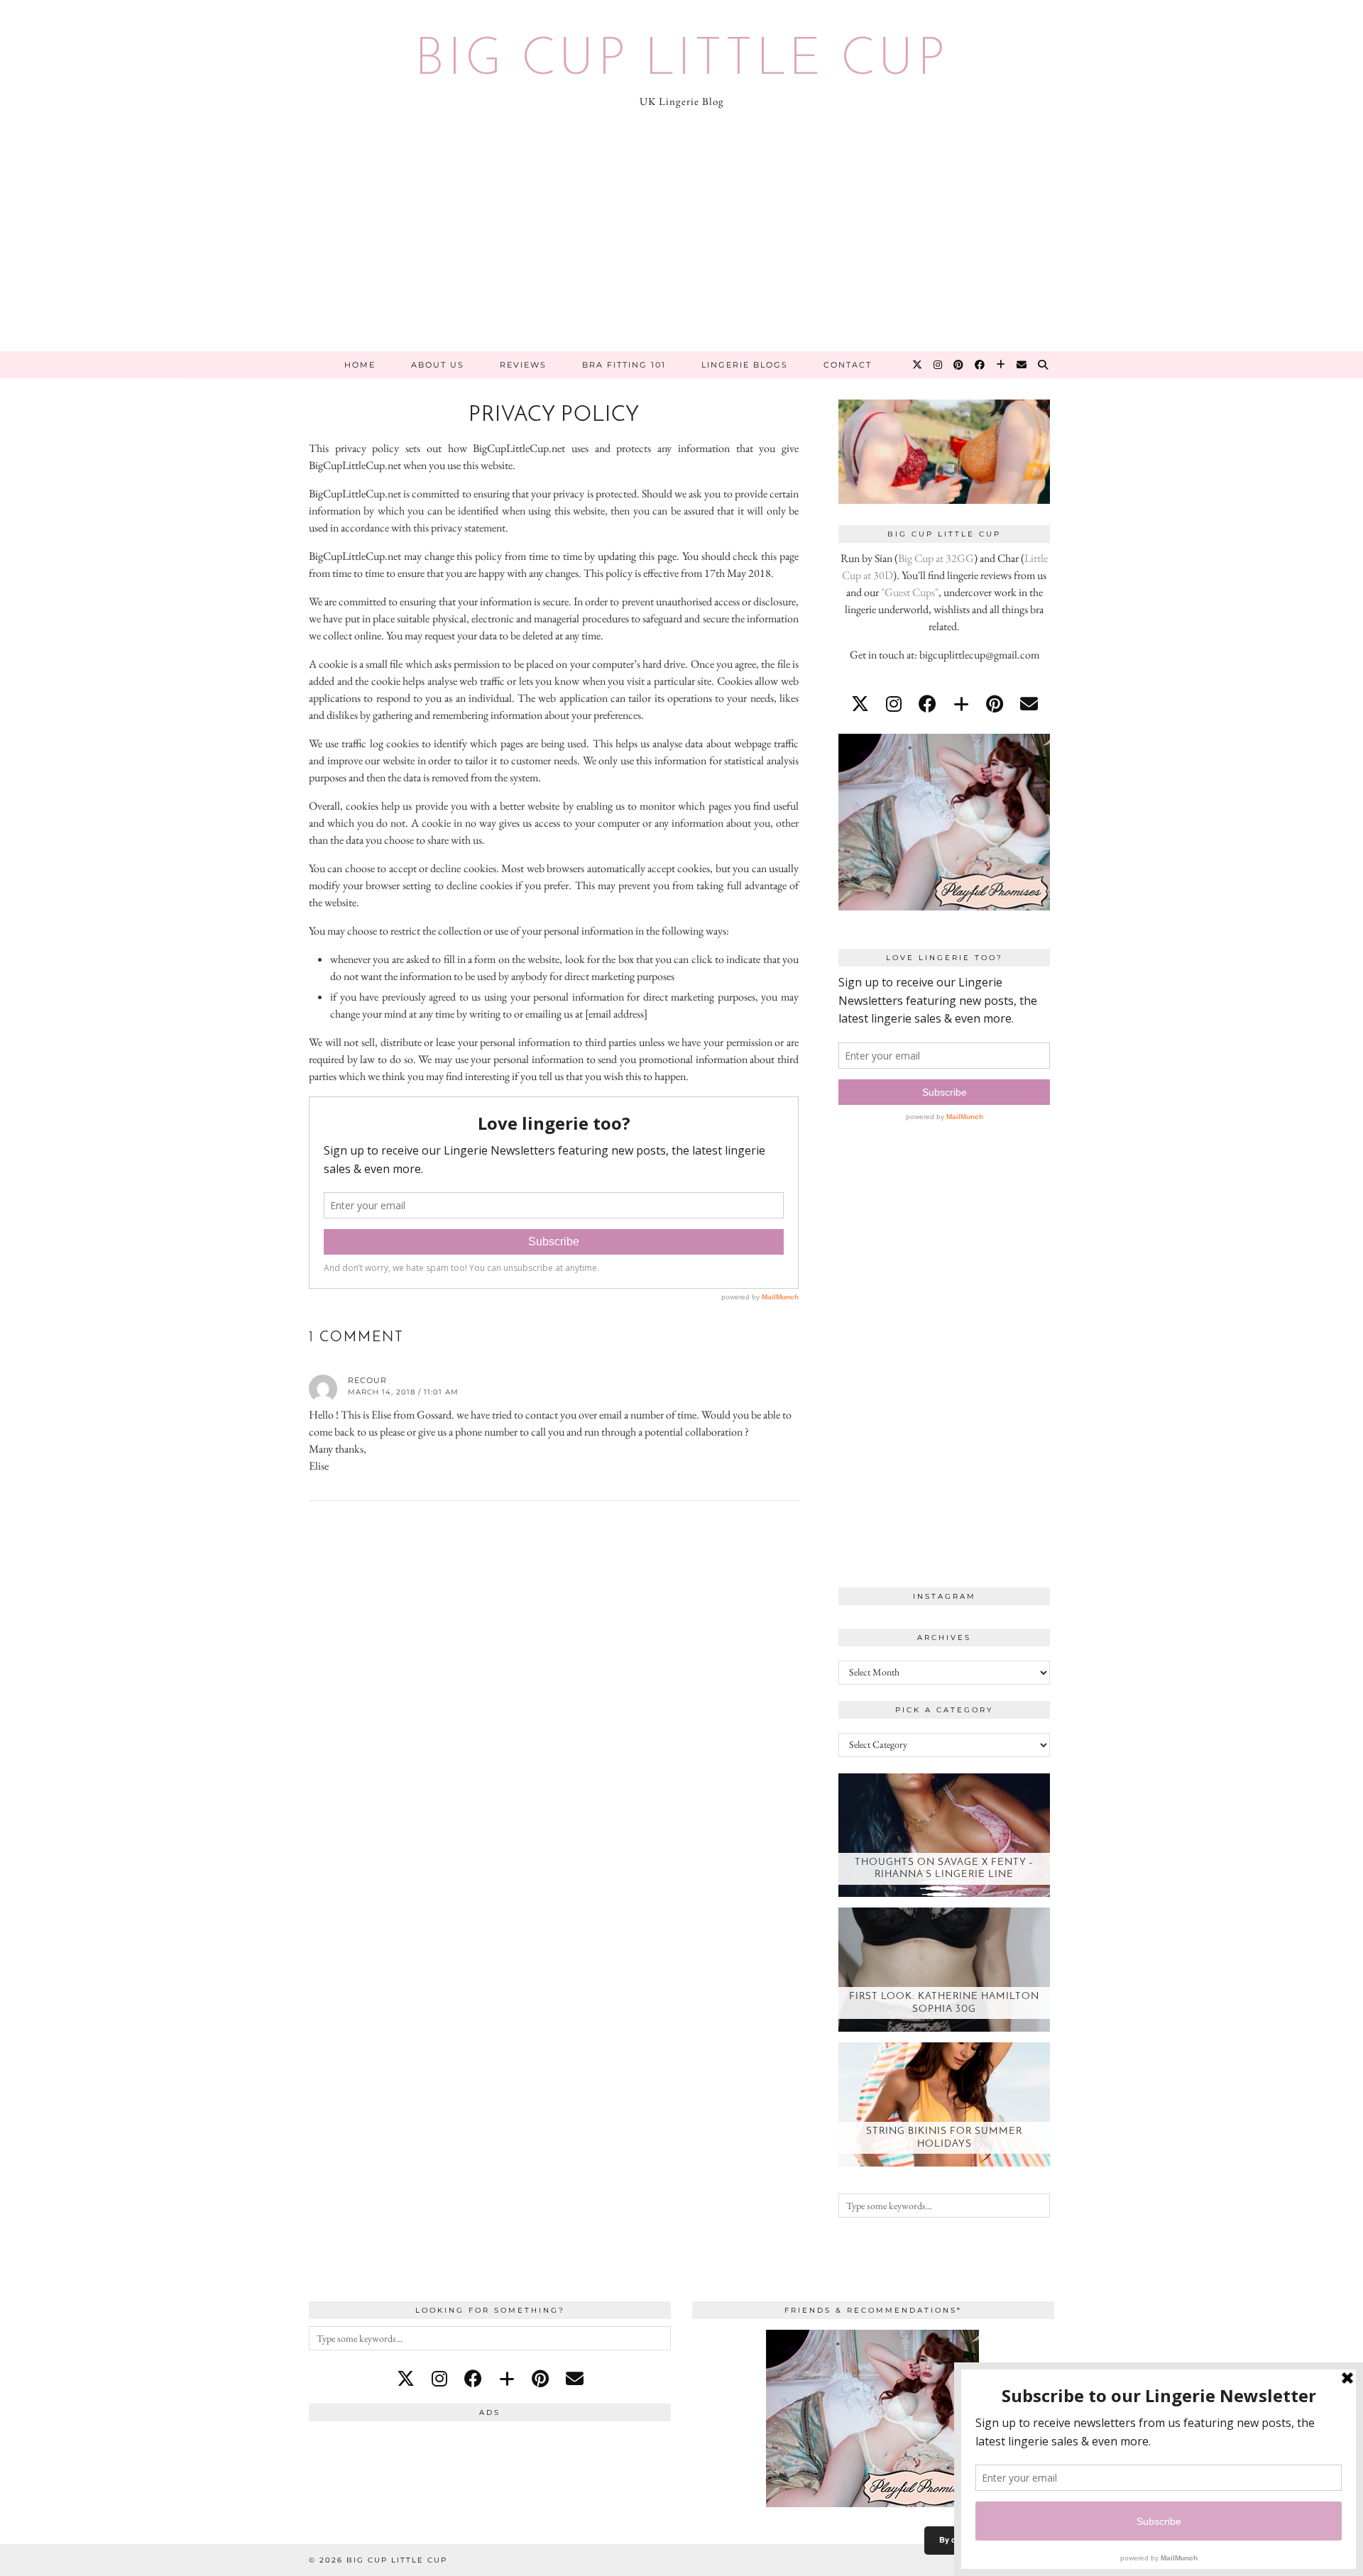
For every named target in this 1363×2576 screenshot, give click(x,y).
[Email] (1022, 365)
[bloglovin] (961, 704)
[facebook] (927, 704)
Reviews (523, 365)
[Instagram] (938, 365)
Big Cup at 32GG (936, 558)
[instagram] (894, 704)
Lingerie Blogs (745, 365)
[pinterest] (995, 704)
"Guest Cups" (910, 592)
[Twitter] (918, 365)
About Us (438, 365)
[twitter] (860, 704)
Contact (848, 365)
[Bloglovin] (1001, 365)
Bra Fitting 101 (624, 365)
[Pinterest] (959, 365)
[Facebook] (980, 365)
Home (360, 365)
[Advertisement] (681, 245)
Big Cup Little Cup (681, 61)
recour (367, 1380)
